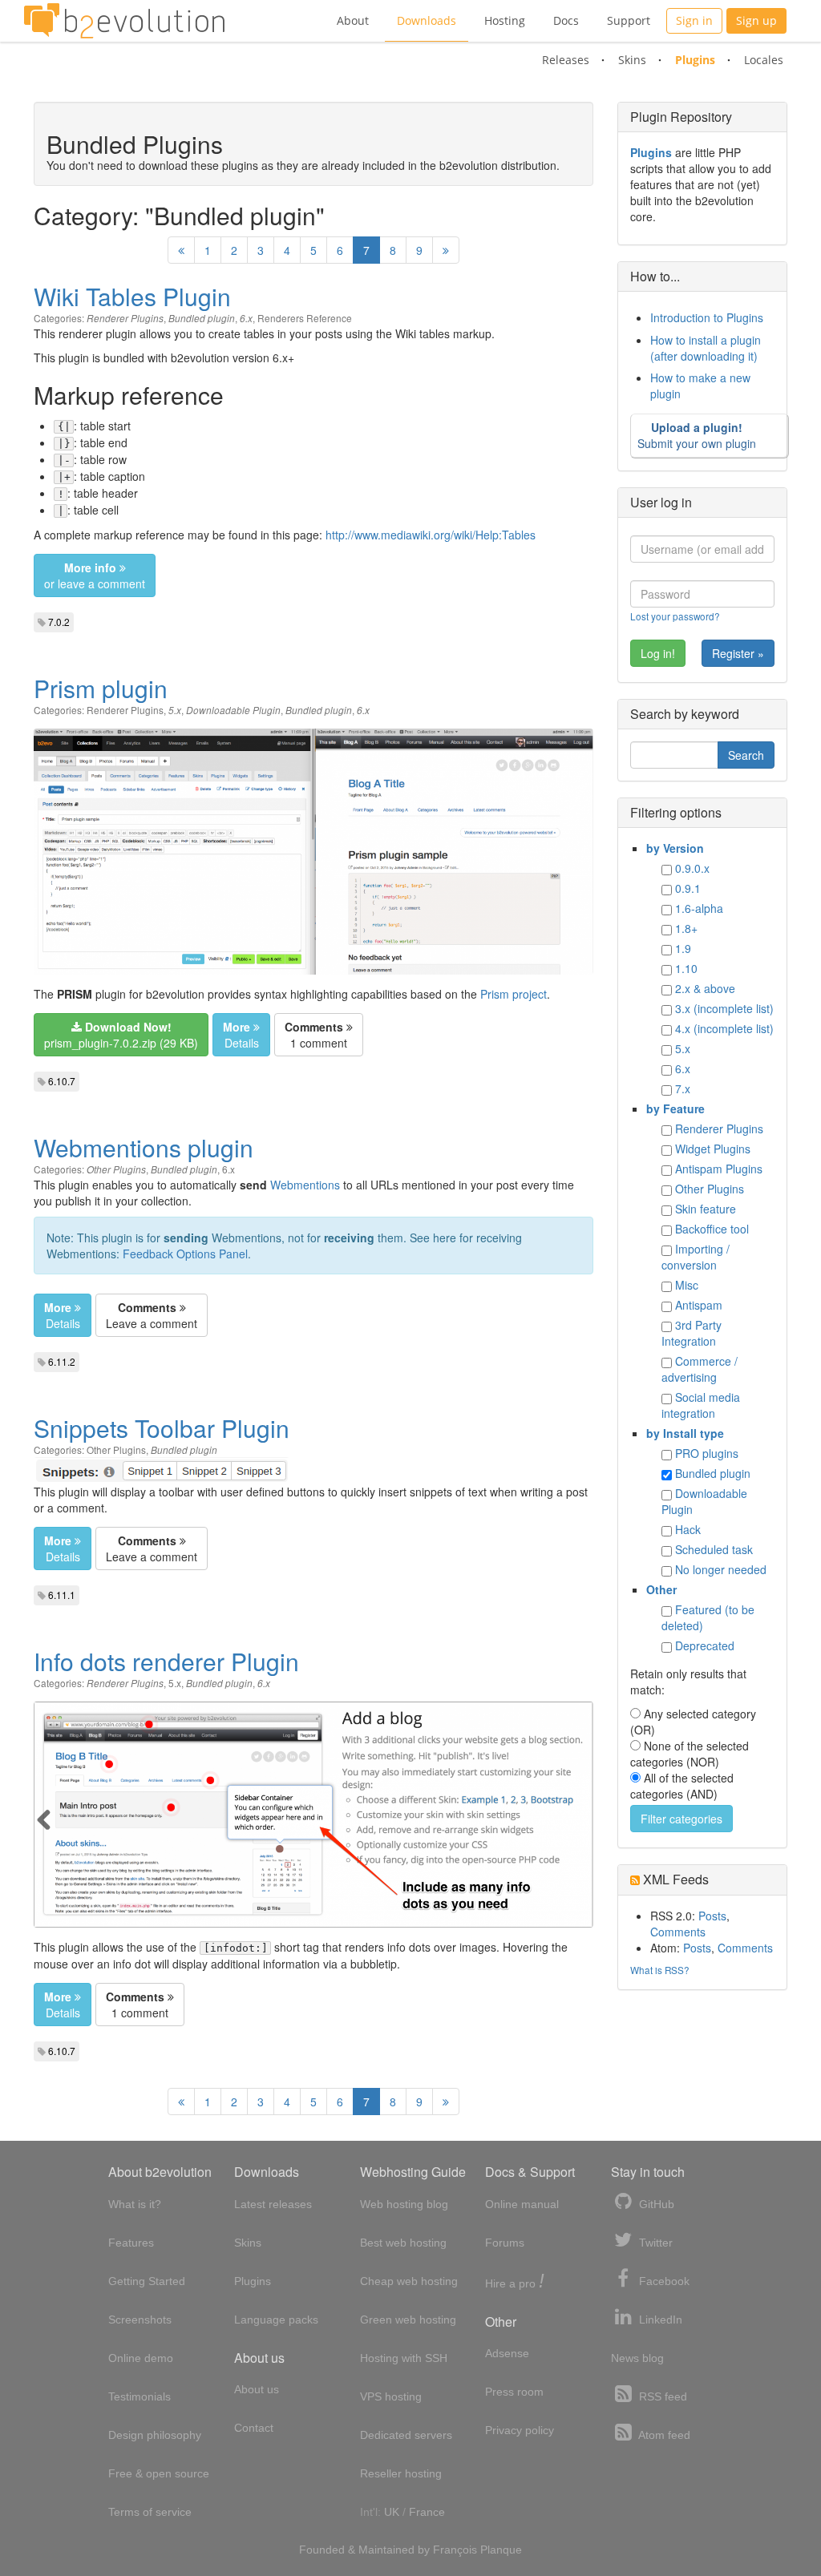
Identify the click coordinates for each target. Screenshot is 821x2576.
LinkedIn (659, 2320)
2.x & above (705, 988)
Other (661, 1589)
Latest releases (273, 2204)
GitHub (655, 2204)
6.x (246, 318)
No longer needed (721, 1569)
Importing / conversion (696, 1257)
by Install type (685, 1433)
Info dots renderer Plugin (166, 1661)
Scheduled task (714, 1549)
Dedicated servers (406, 2435)
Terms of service (150, 2512)
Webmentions (305, 1185)
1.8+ (686, 928)
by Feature (675, 1108)
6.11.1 (62, 1595)
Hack (688, 1529)
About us (257, 2389)
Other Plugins (116, 1169)
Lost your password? (675, 616)
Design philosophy (155, 2435)
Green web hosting (408, 2320)
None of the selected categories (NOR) (690, 1754)
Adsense (507, 2353)
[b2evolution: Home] (124, 21)
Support (629, 20)
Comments (678, 1932)
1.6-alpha (699, 908)
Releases (566, 60)
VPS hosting (391, 2396)
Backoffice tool (712, 1229)
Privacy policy (520, 2430)
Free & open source (159, 2473)
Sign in (694, 20)
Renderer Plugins (125, 318)
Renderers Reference (305, 318)
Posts (712, 1916)
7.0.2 (59, 622)
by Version (675, 848)
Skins (632, 60)
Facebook (663, 2281)
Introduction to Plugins (707, 317)
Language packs (276, 2320)
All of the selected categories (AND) (682, 1786)
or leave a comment (95, 575)
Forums (505, 2243)
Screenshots (140, 2320)
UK (392, 2512)
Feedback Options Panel (185, 1254)
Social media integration (701, 1405)
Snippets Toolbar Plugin (162, 1428)
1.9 (683, 948)
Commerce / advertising (700, 1369)
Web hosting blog (404, 2204)
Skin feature (706, 1209)
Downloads (427, 20)
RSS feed (661, 2396)
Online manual (522, 2204)
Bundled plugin (202, 318)
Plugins (695, 60)
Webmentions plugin (144, 1147)
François (455, 2550)
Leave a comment (152, 1315)
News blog (637, 2358)
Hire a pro (515, 2282)
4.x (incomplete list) (724, 1028)
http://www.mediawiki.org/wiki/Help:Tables (431, 535)
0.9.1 (688, 888)
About (353, 20)
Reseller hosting (401, 2473)
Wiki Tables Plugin (132, 296)
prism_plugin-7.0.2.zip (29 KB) (121, 1035)
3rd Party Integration (692, 1333)
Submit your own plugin (697, 435)
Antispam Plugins (719, 1169)
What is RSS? (660, 1970)
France (427, 2512)
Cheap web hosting (409, 2281)
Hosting (505, 20)
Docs (566, 20)
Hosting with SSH (404, 2358)
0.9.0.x (692, 868)
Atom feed (663, 2435)
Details (241, 1035)
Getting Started (147, 2281)
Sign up (756, 20)
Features (131, 2243)
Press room (514, 2392)
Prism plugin (101, 688)
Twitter (654, 2243)
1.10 (686, 968)
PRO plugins (707, 1453)
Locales (764, 60)
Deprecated (705, 1645)
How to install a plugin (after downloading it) (706, 348)
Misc (687, 1285)
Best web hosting (403, 2243)
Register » (738, 653)
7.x (683, 1088)
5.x (175, 710)
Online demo (141, 2358)
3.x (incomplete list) (724, 1008)
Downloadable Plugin (233, 710)
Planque (501, 2550)
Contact (254, 2428)
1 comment (316, 1035)
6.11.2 (62, 1361)
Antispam (699, 1305)
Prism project (514, 994)
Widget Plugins (713, 1149)
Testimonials (140, 2396)
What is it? (135, 2204)
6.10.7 (62, 1081)
